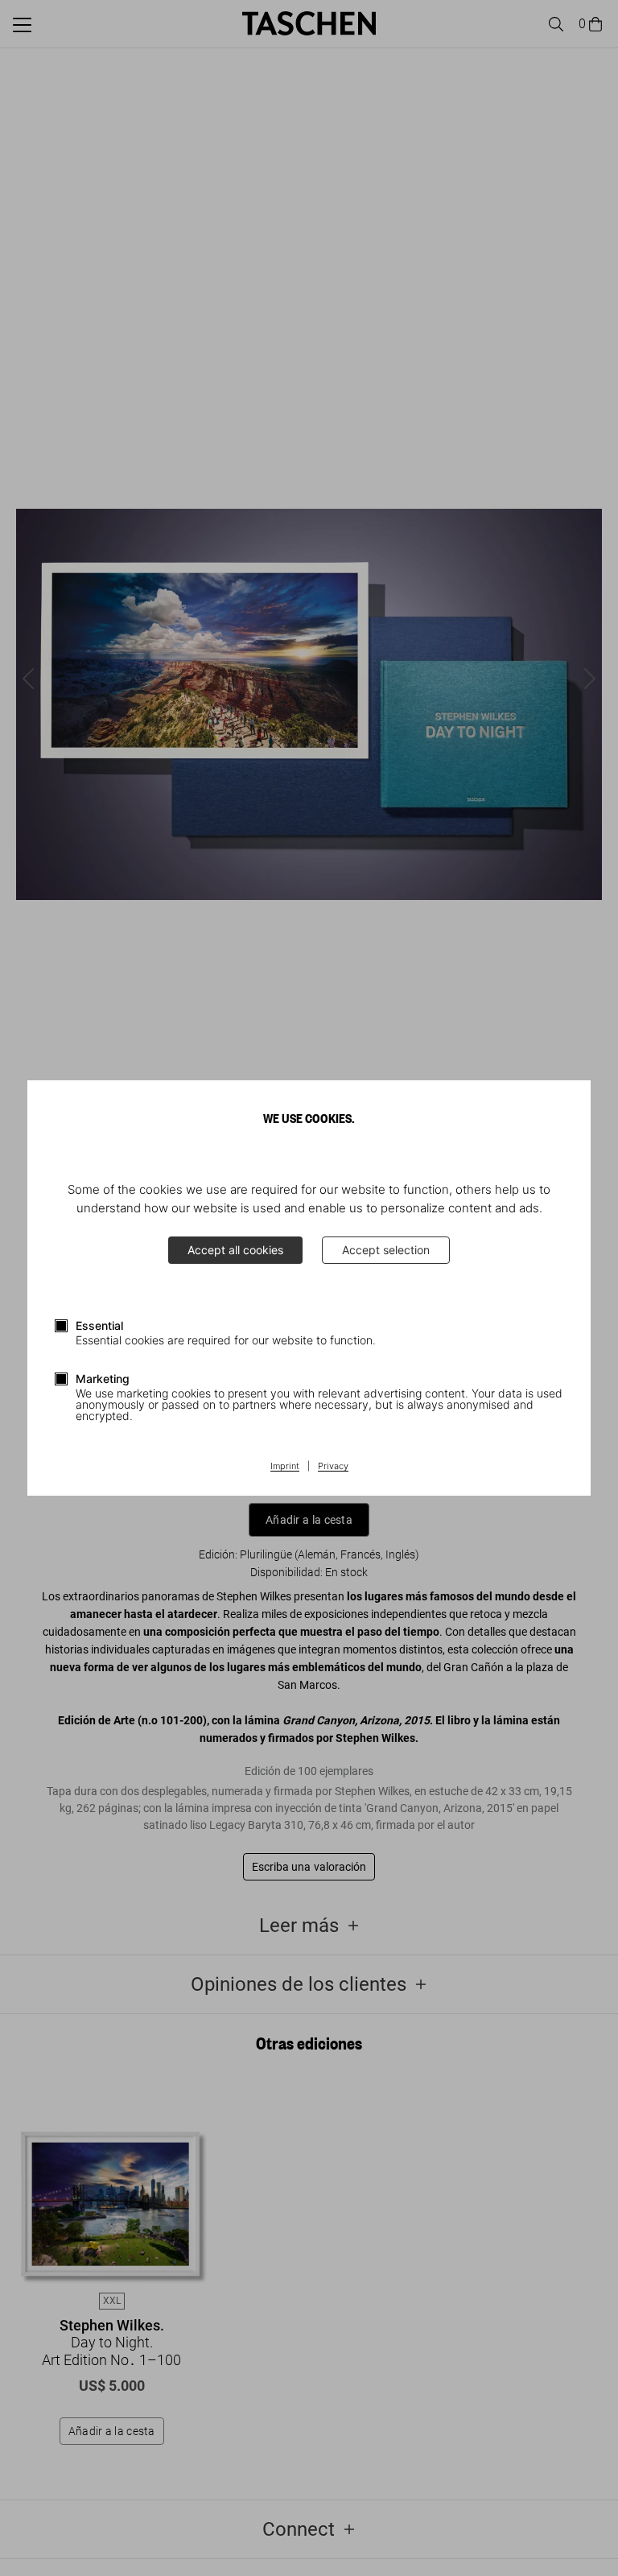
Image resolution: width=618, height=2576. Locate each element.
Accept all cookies (235, 1250)
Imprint (285, 1467)
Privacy (333, 1467)
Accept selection (386, 1250)
